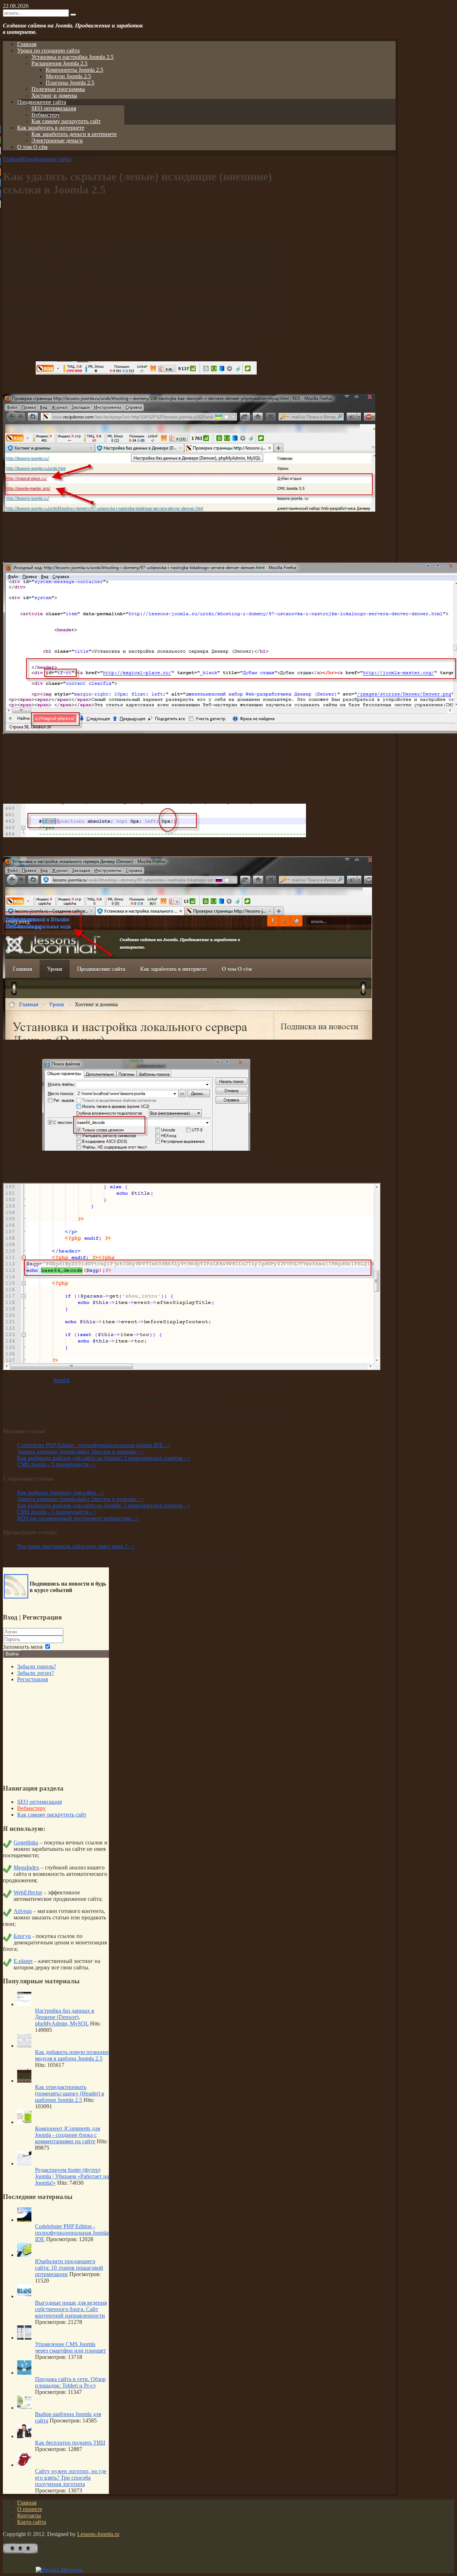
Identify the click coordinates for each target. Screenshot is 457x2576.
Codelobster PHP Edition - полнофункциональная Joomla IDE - (94, 1445)
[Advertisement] (146, 220)
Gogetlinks (26, 1842)
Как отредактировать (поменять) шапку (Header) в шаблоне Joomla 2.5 (70, 2093)
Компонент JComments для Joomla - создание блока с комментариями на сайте (67, 2135)
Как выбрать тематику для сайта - (61, 1493)
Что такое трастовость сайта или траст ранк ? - (76, 1546)
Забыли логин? (36, 1673)
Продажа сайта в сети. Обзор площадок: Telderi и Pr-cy (70, 2382)
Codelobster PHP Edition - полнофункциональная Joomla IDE (72, 2233)
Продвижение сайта (47, 159)
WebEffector (28, 1892)
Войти (12, 1654)
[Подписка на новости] (16, 1596)
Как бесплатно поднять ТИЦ (70, 2443)
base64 (61, 1380)
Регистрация (32, 1679)
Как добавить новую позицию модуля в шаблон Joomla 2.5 (72, 2055)
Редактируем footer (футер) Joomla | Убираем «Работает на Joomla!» (72, 2176)
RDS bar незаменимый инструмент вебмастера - (78, 1518)
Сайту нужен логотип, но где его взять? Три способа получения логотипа (71, 2478)
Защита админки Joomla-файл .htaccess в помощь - (80, 1452)
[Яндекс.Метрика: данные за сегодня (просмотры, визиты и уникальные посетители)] (59, 2570)
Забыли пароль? (37, 1666)
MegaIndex (26, 1867)
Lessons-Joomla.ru (98, 2534)
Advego (23, 1911)
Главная (12, 159)
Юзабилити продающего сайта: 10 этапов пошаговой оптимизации (69, 2268)
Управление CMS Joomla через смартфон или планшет (71, 2347)
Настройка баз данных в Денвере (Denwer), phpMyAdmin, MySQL (65, 2017)
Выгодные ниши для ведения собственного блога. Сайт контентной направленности (71, 2309)
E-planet (23, 1961)
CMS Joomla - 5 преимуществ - (57, 1464)
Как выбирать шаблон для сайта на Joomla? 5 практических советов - (104, 1458)
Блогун (22, 1936)
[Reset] (73, 15)
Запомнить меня (23, 1647)
